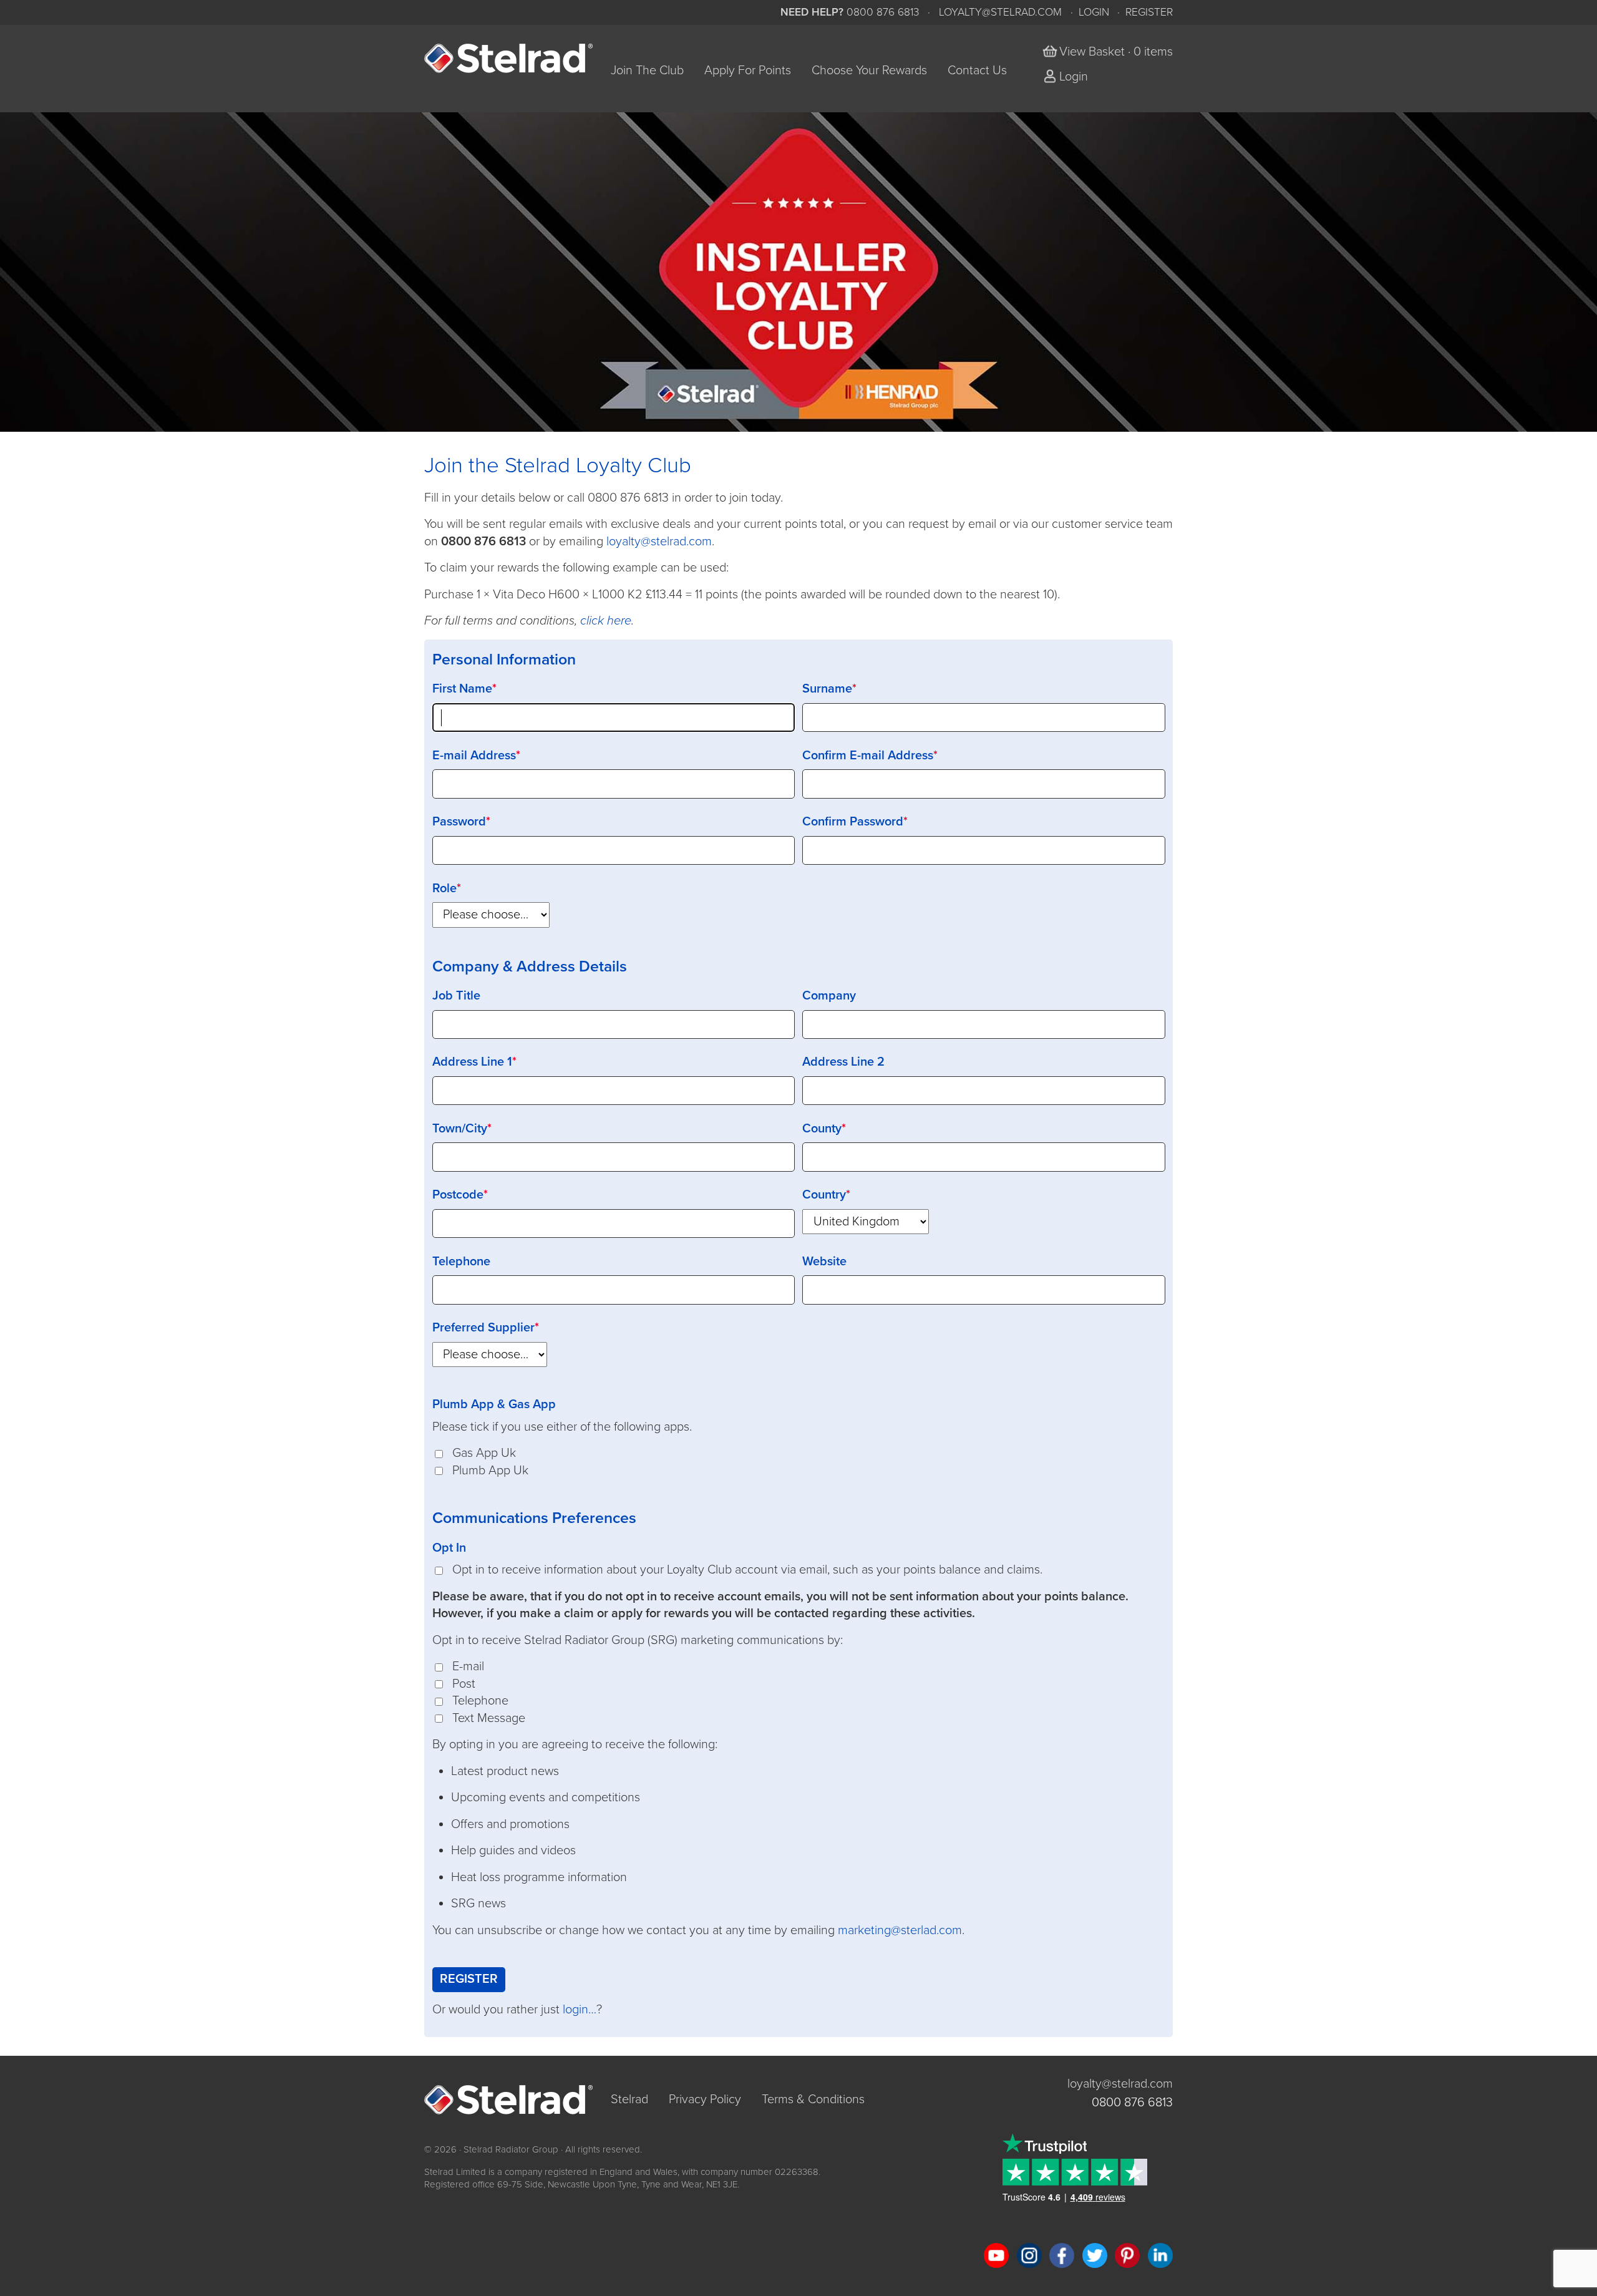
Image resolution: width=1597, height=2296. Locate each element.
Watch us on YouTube (996, 2255)
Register (1149, 12)
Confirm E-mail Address (868, 756)
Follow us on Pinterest (1127, 2255)
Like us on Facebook (1062, 2255)
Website (824, 1262)
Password (459, 822)
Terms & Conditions (813, 2099)
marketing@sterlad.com (900, 1930)
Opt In (449, 1548)
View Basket (1092, 52)
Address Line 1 (472, 1062)
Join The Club (647, 71)
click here (606, 621)
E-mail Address (474, 756)
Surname (827, 689)
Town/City (460, 1129)
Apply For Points (748, 71)
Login (1094, 12)
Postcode (458, 1195)
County (822, 1129)
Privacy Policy (705, 2099)
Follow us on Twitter (1095, 2255)
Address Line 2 (843, 1062)
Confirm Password (853, 822)
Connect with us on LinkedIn (1160, 2255)
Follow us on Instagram (1029, 2255)
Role (444, 888)
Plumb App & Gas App (494, 1404)
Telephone (461, 1262)
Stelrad (629, 2099)
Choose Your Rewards (869, 71)
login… (580, 2010)
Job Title (456, 996)
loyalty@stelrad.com (1000, 12)
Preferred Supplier (483, 1328)
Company (829, 996)
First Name (462, 689)
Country (824, 1195)
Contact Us (977, 71)
